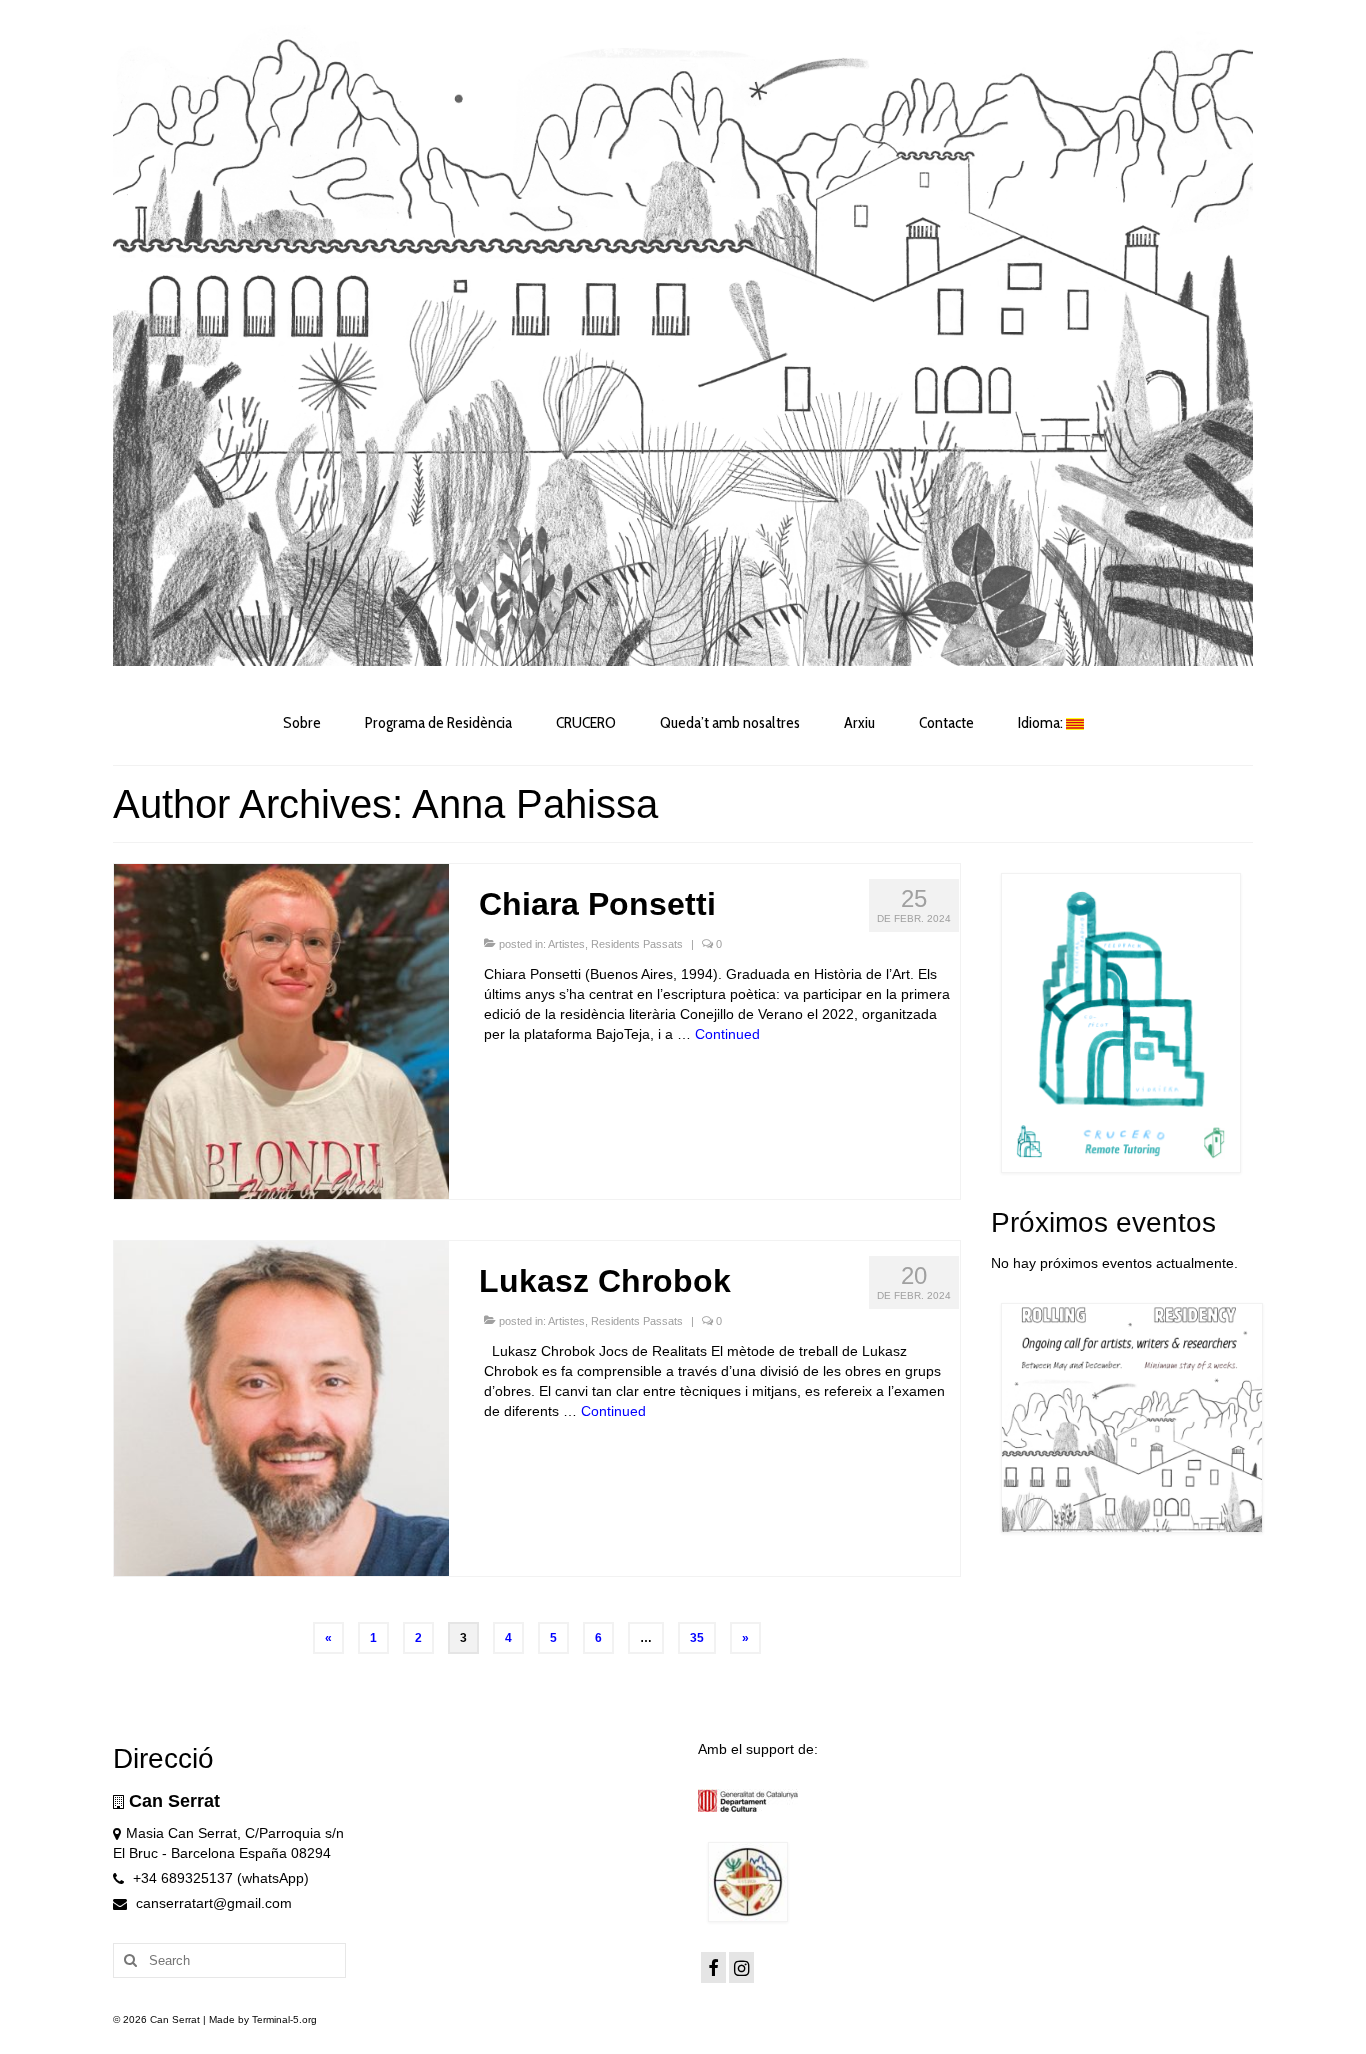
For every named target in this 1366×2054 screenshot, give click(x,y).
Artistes (566, 944)
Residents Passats (637, 944)
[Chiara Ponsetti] (281, 1030)
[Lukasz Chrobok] (281, 1407)
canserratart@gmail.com (212, 1903)
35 (697, 1638)
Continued (727, 1034)
